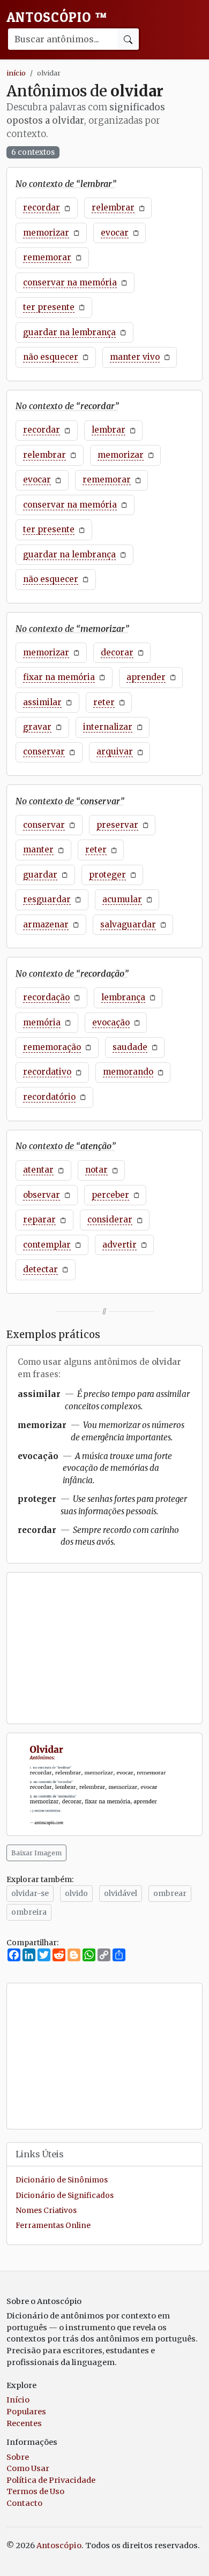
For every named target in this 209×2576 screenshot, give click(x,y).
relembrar (113, 207)
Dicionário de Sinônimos (62, 2180)
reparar (39, 1219)
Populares (26, 2412)
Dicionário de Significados (65, 2196)
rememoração (52, 1047)
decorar (117, 652)
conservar (44, 751)
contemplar (47, 1245)
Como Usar (28, 2468)
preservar (117, 825)
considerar (110, 1219)
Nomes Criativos (46, 2211)
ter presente (49, 307)
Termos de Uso (35, 2491)
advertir (120, 1245)
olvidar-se (30, 1893)
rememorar (47, 257)
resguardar (47, 899)
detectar (40, 1269)
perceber (110, 1195)
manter (38, 849)
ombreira (29, 1912)
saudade (130, 1047)
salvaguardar (128, 924)
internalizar (108, 727)
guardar (40, 875)
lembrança (123, 997)
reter (104, 702)
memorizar (46, 233)
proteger (107, 875)
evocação (111, 1022)
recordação (46, 997)
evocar (115, 233)
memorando (128, 1072)
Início (18, 2400)
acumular (122, 899)
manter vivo (135, 357)
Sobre (18, 2457)
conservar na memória (70, 282)
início (16, 73)
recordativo (47, 1072)
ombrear (170, 1893)
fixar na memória (59, 677)
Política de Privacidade (51, 2480)
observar (42, 1195)
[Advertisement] (104, 1648)
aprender (146, 677)
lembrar (109, 430)
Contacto (24, 2503)
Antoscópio (57, 17)
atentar (38, 1170)
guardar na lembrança (69, 332)
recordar (42, 207)
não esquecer (51, 357)
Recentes (24, 2423)
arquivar (115, 751)
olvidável (121, 1893)
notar (96, 1170)
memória (42, 1022)
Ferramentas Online (53, 2226)
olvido (76, 1893)
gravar (37, 727)
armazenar (46, 924)
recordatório (49, 1097)
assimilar (42, 702)
